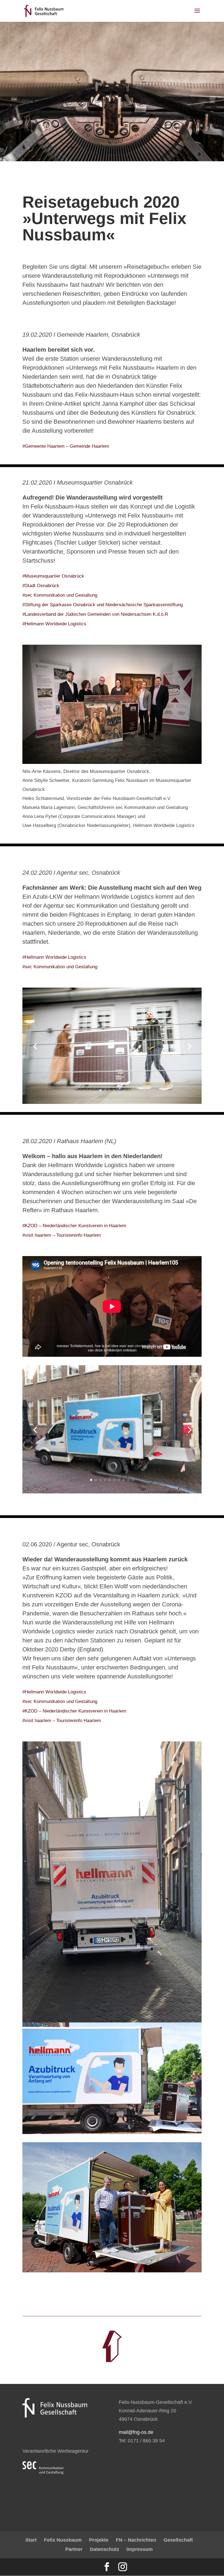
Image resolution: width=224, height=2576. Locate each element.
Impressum (140, 2549)
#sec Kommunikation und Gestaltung (60, 595)
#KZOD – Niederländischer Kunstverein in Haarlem (74, 1226)
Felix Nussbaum (63, 2540)
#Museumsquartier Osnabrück (53, 576)
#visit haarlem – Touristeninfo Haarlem (62, 1235)
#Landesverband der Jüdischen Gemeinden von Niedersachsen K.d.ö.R (95, 614)
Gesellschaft (178, 2540)
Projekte (99, 2540)
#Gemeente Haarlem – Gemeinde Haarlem (66, 446)
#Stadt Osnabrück (41, 586)
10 (133, 1480)
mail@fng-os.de (136, 2432)
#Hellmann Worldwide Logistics (54, 624)
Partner (74, 2549)
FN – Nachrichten (136, 2540)
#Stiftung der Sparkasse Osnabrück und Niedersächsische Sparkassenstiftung (103, 605)
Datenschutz (104, 2549)
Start (31, 2540)
